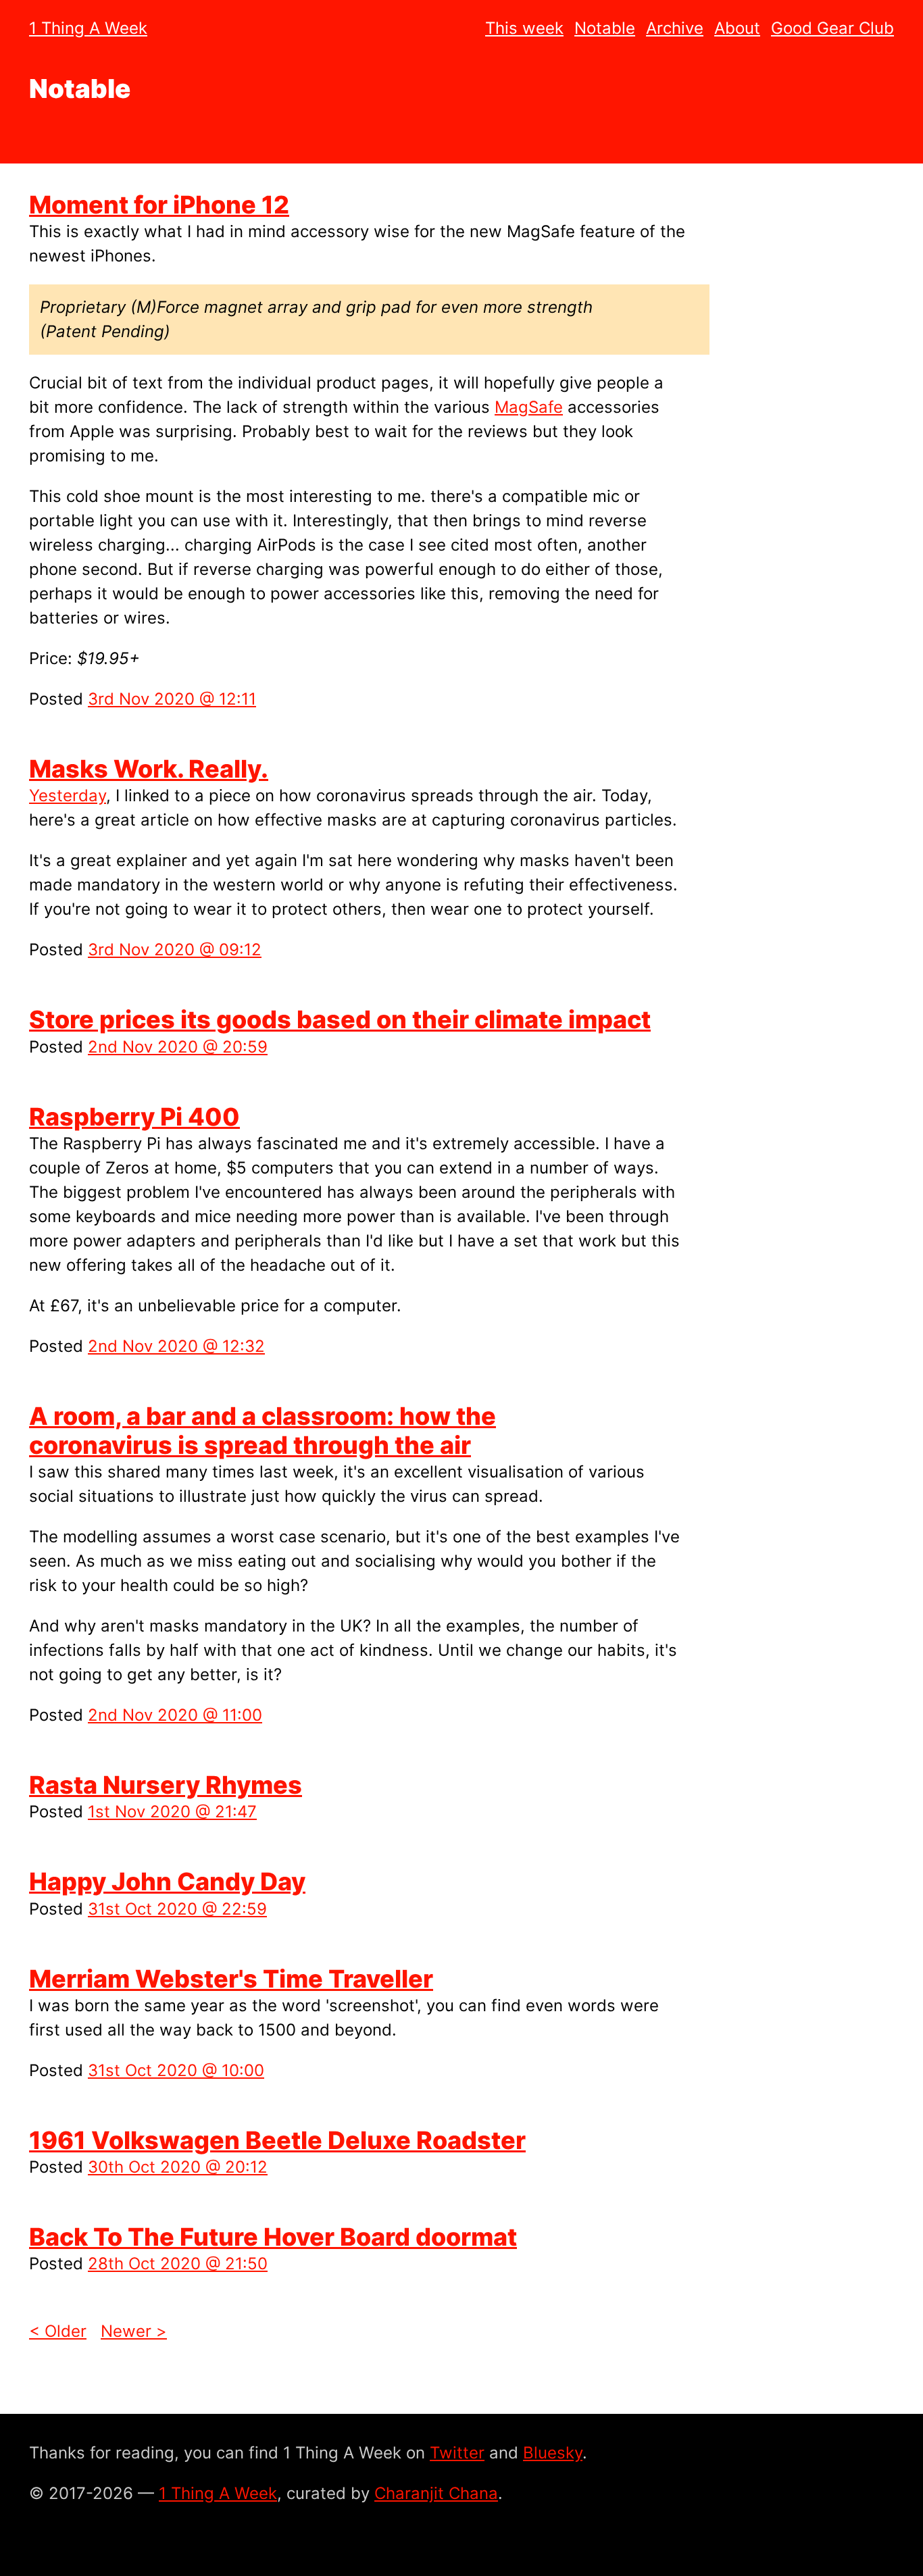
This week (524, 28)
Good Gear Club (832, 28)
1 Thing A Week (88, 28)
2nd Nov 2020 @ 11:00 (175, 1715)
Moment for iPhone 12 (159, 205)
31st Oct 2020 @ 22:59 (177, 1909)
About (737, 28)
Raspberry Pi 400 (134, 1117)
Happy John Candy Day (167, 1882)
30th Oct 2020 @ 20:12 (178, 2167)
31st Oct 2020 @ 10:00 (176, 2070)
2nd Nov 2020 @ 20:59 (178, 1047)
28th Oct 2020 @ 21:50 (178, 2264)
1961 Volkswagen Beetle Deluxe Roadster (277, 2140)
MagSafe (529, 407)
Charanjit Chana (436, 2493)
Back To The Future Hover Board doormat (273, 2237)
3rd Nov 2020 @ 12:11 (172, 699)
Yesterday (68, 795)
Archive (675, 28)
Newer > (134, 2331)
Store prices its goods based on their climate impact (340, 1019)
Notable (605, 28)
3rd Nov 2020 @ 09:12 (175, 950)
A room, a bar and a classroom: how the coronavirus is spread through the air (263, 1431)
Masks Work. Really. (149, 769)
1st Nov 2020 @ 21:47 (172, 1812)
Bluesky (553, 2453)
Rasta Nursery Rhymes (166, 1785)
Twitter (457, 2453)
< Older (58, 2331)
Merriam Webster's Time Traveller (231, 1979)
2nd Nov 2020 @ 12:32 (176, 1346)
